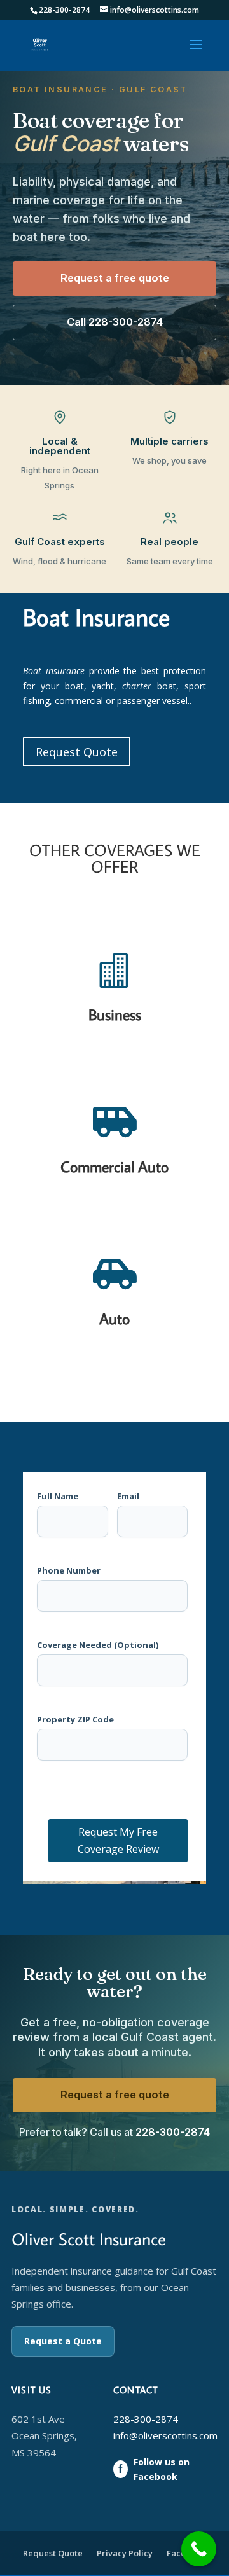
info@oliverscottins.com (165, 2435)
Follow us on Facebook (154, 2469)
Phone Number (69, 1571)
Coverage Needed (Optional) (98, 1645)
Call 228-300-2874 (115, 322)
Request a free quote (115, 278)
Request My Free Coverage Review (118, 1840)
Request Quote (77, 752)
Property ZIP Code (75, 1720)
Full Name (58, 1496)
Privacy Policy (125, 2553)
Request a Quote (63, 2341)
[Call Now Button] (199, 2549)
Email (128, 1496)
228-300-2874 (173, 2132)
